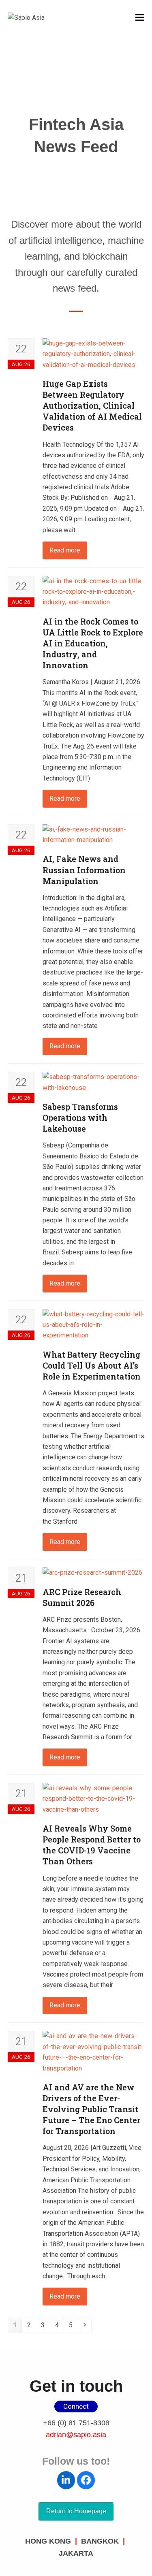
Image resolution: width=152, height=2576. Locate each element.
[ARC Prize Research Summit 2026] (92, 1573)
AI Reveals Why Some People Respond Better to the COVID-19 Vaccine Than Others (92, 1845)
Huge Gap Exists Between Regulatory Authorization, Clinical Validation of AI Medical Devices (92, 405)
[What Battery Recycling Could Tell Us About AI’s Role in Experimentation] (94, 1324)
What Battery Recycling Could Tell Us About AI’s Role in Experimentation (92, 1365)
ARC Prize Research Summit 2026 (82, 1597)
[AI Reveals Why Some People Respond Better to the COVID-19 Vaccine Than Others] (94, 1799)
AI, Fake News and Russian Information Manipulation (84, 870)
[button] (140, 18)
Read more (65, 550)
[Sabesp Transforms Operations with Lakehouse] (94, 1082)
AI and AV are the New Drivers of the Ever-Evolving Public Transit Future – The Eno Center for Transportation (91, 2109)
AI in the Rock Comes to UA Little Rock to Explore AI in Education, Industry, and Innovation (93, 643)
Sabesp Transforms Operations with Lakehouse (80, 1117)
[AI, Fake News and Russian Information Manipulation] (94, 834)
